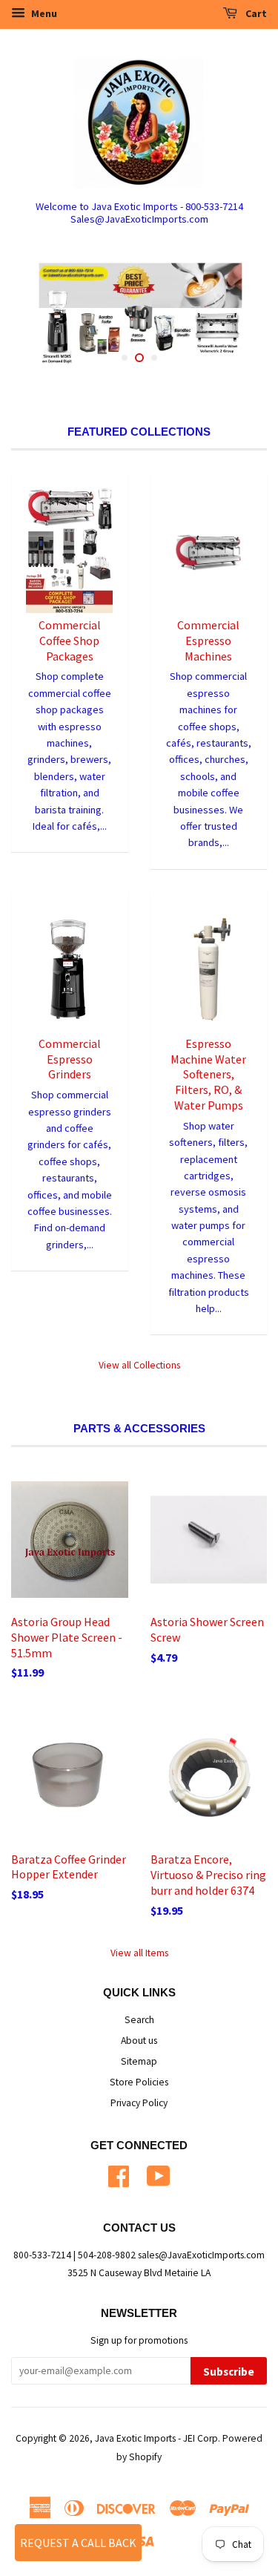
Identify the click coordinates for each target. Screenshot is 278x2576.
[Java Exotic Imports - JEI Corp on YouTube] (159, 2174)
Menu (43, 13)
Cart (255, 13)
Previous (43, 316)
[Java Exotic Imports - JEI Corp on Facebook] (119, 2174)
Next (235, 316)
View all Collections (139, 1365)
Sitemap (139, 2061)
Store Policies (139, 2082)
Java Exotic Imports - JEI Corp (156, 2438)
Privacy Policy (139, 2103)
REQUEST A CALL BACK (78, 2543)
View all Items (139, 1953)
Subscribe (229, 2372)
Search (139, 2020)
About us (139, 2041)
